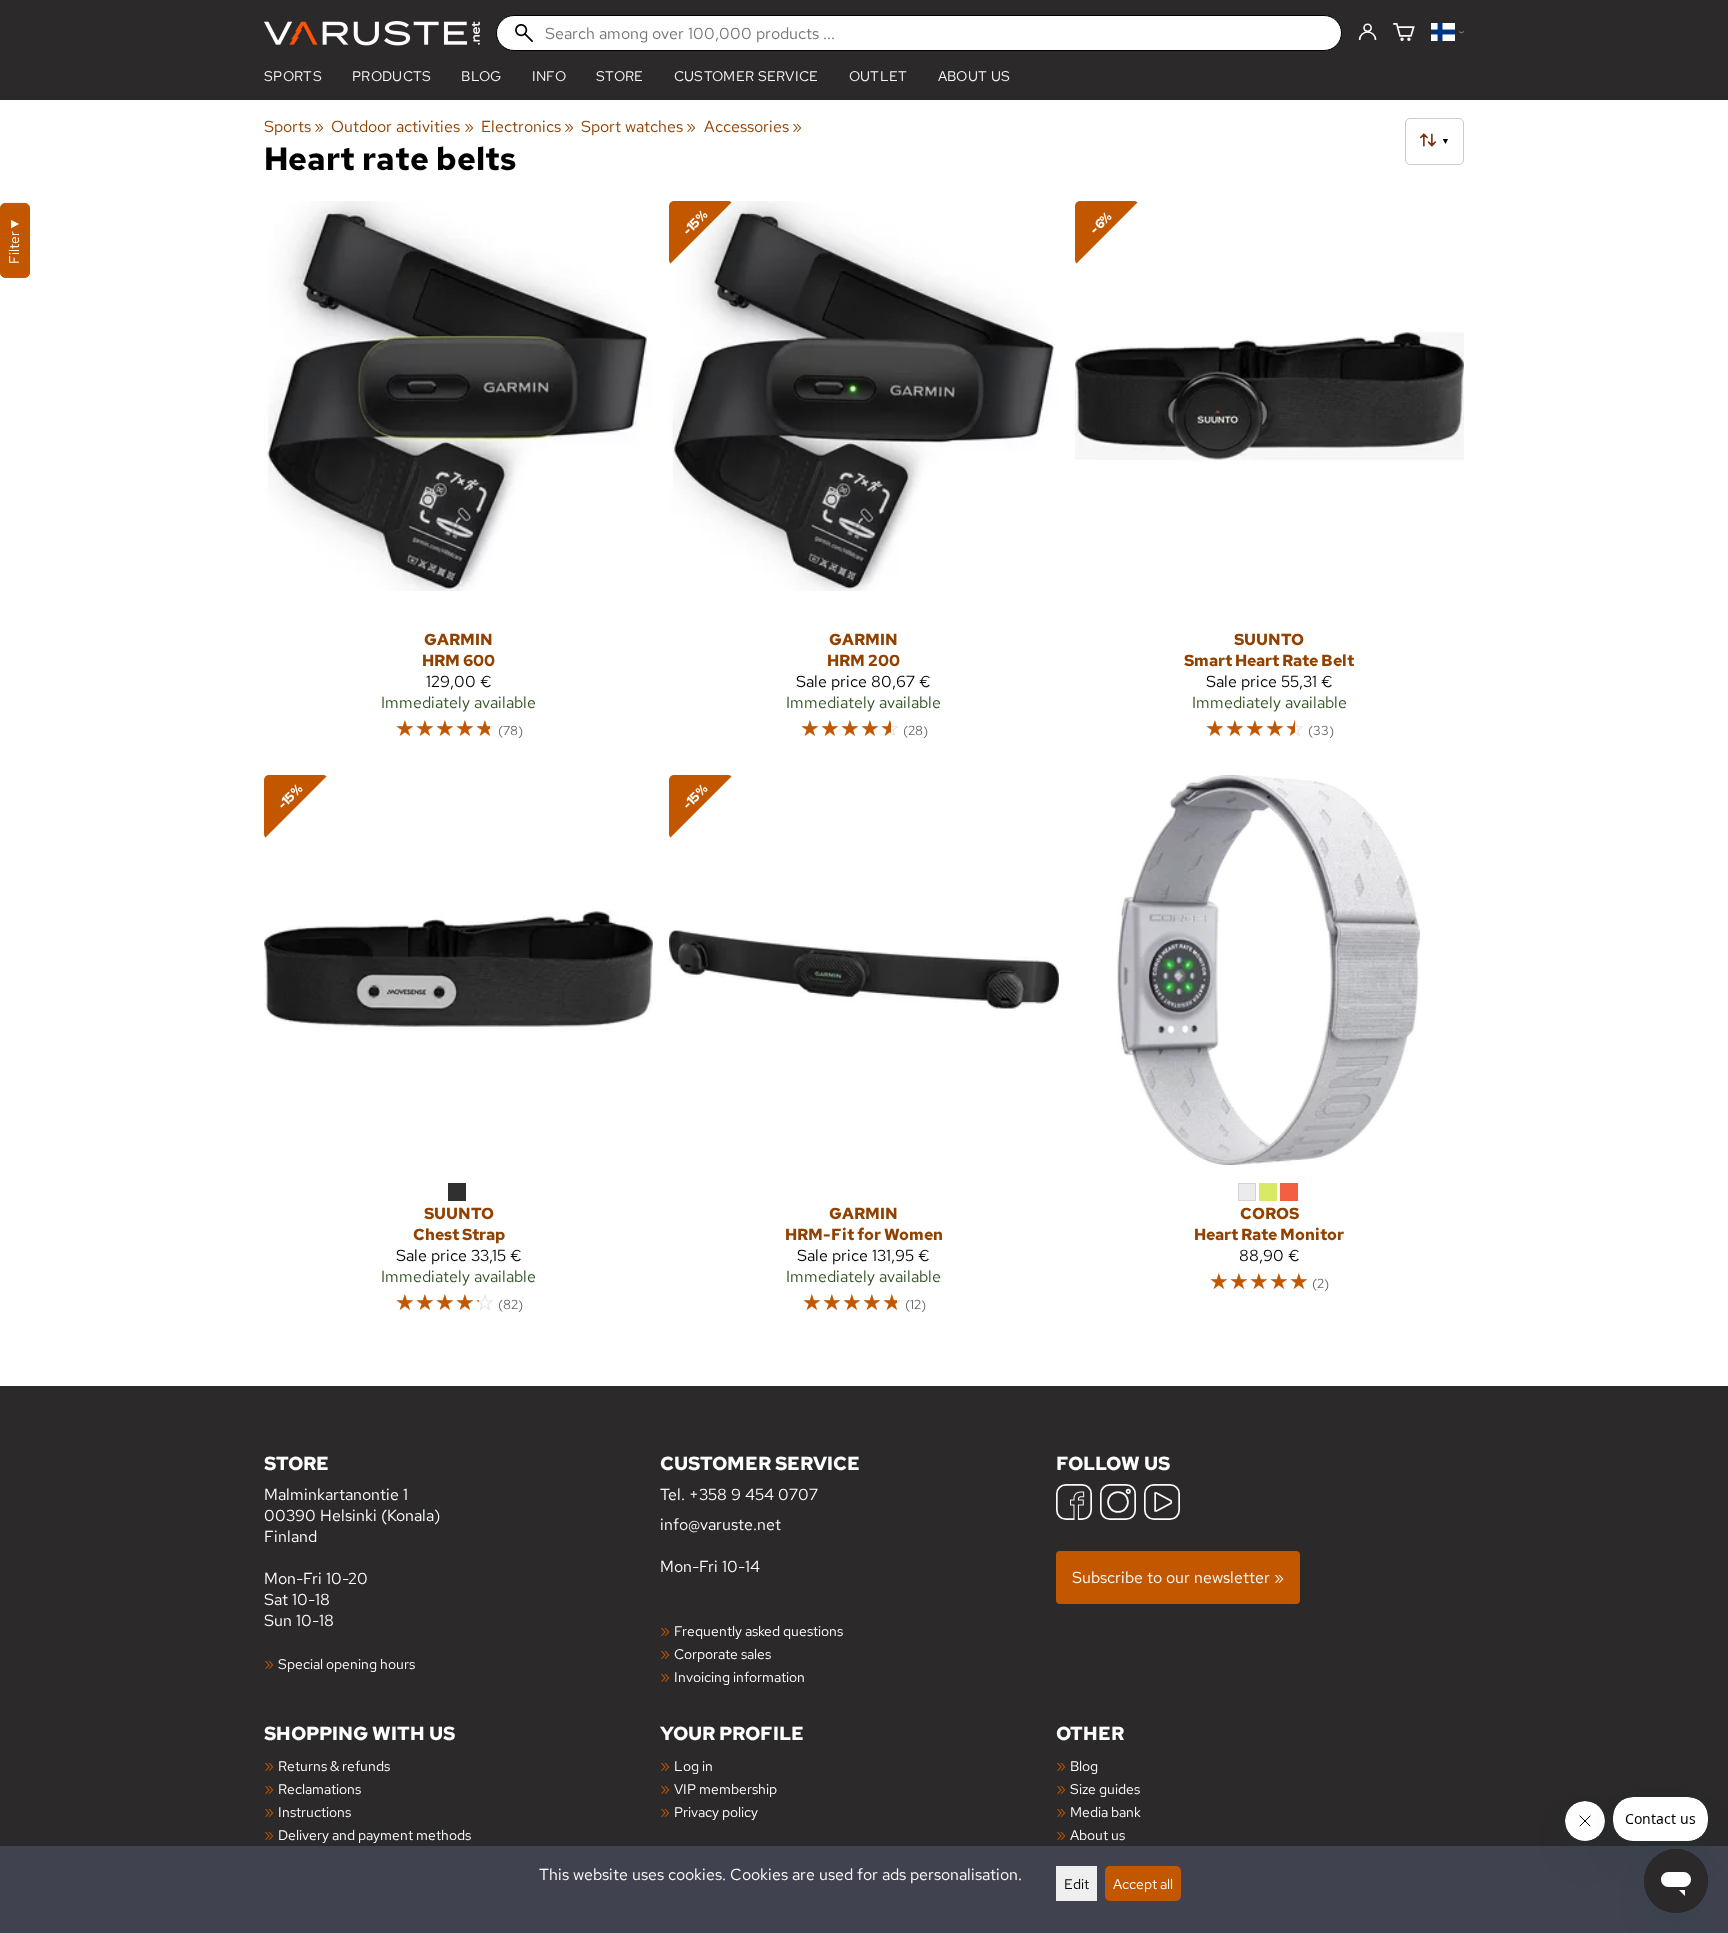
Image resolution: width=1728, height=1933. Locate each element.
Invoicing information (739, 1676)
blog (481, 76)
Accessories (753, 126)
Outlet (878, 76)
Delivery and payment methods (374, 1834)
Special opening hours (346, 1663)
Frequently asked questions (758, 1630)
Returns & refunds (334, 1765)
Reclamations (319, 1788)
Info (549, 76)
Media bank (1105, 1811)
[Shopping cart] (1404, 33)
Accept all (1143, 1883)
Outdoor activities (402, 126)
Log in (693, 1765)
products (392, 76)
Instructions (314, 1811)
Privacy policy (716, 1811)
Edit (1076, 1883)
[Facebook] (1074, 1504)
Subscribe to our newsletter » (1178, 1577)
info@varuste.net (720, 1524)
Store (620, 76)
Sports (293, 76)
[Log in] (1367, 33)
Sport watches (638, 126)
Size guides (1105, 1788)
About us (974, 76)
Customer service (746, 76)
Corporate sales (722, 1653)
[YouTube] (1162, 1504)
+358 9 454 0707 (753, 1494)
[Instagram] (1118, 1504)
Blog (1084, 1765)
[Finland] (1447, 33)
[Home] (372, 33)
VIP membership (725, 1788)
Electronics (527, 126)
